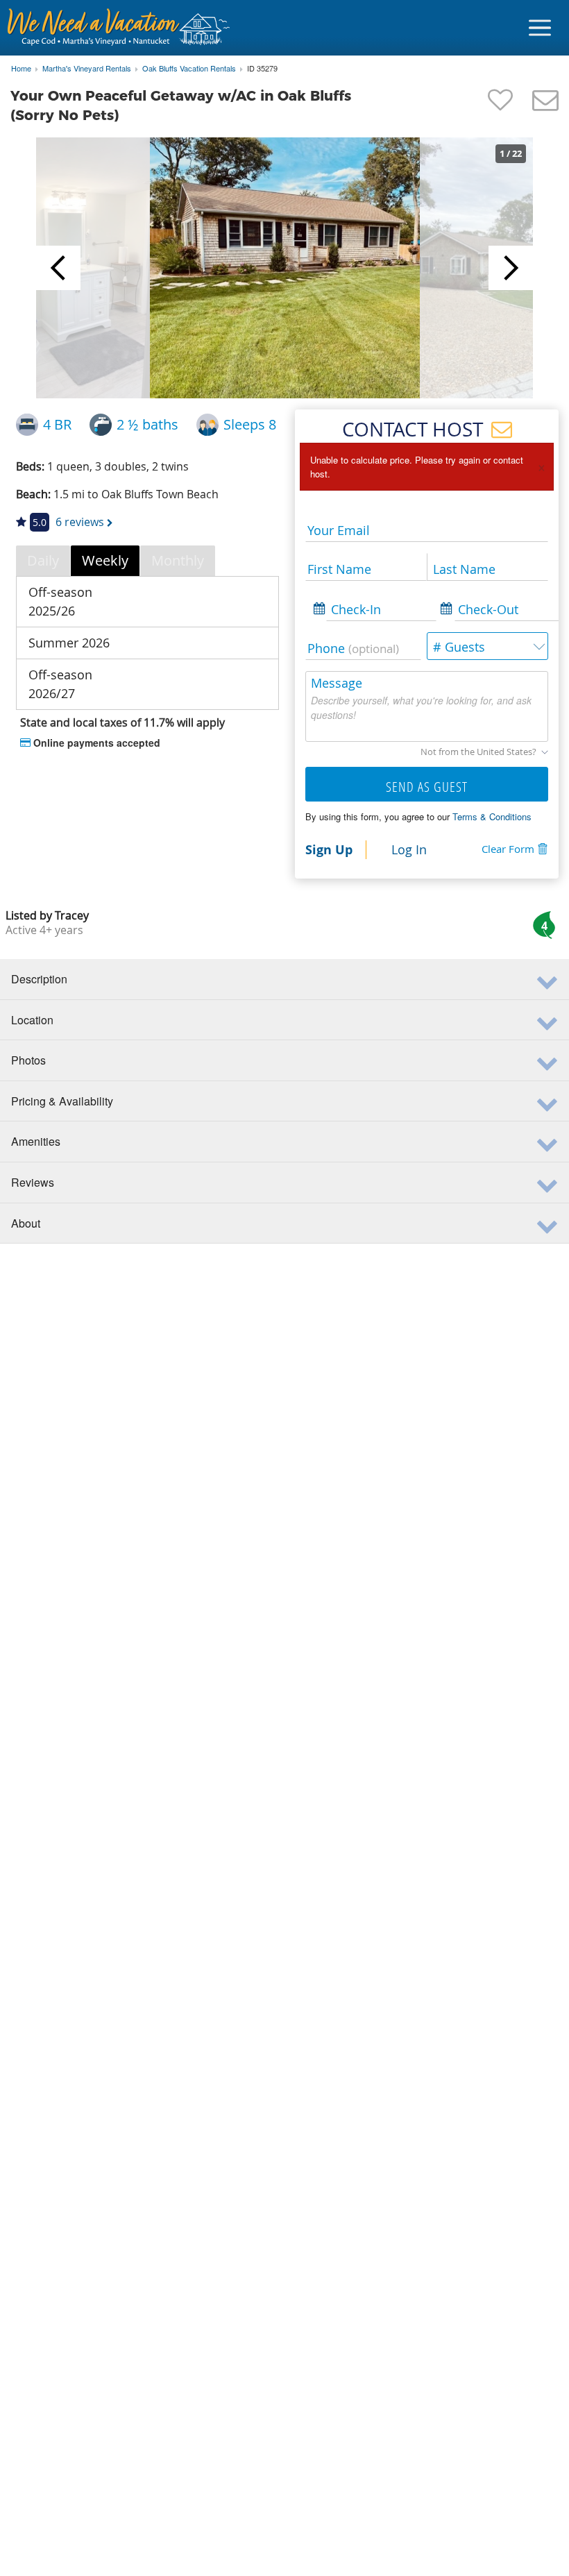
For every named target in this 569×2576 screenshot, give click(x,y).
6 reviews (80, 522)
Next (511, 268)
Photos (28, 1060)
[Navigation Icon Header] (540, 28)
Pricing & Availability (62, 1101)
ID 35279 (262, 69)
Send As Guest (427, 787)
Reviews (33, 1182)
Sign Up (329, 849)
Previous (58, 268)
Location (32, 1020)
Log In (409, 849)
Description (39, 979)
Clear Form (508, 849)
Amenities (36, 1141)
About (26, 1223)
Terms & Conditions (492, 816)
